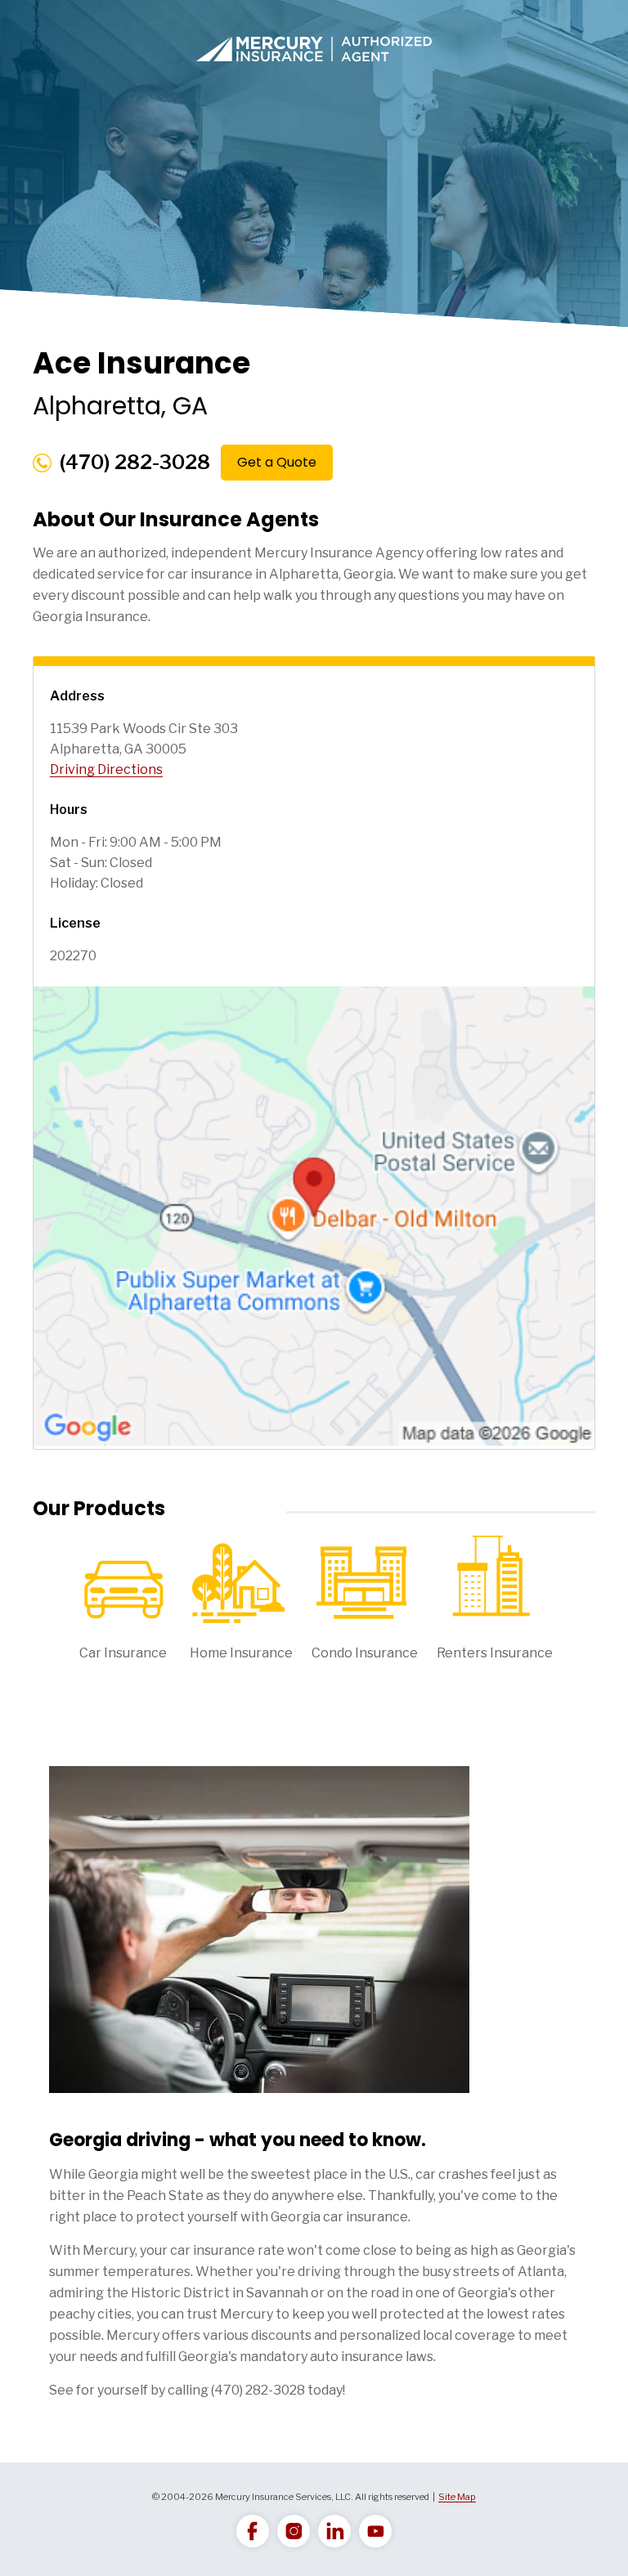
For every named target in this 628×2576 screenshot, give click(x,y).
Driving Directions (106, 769)
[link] (253, 2531)
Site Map (457, 2497)
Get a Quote (277, 462)
